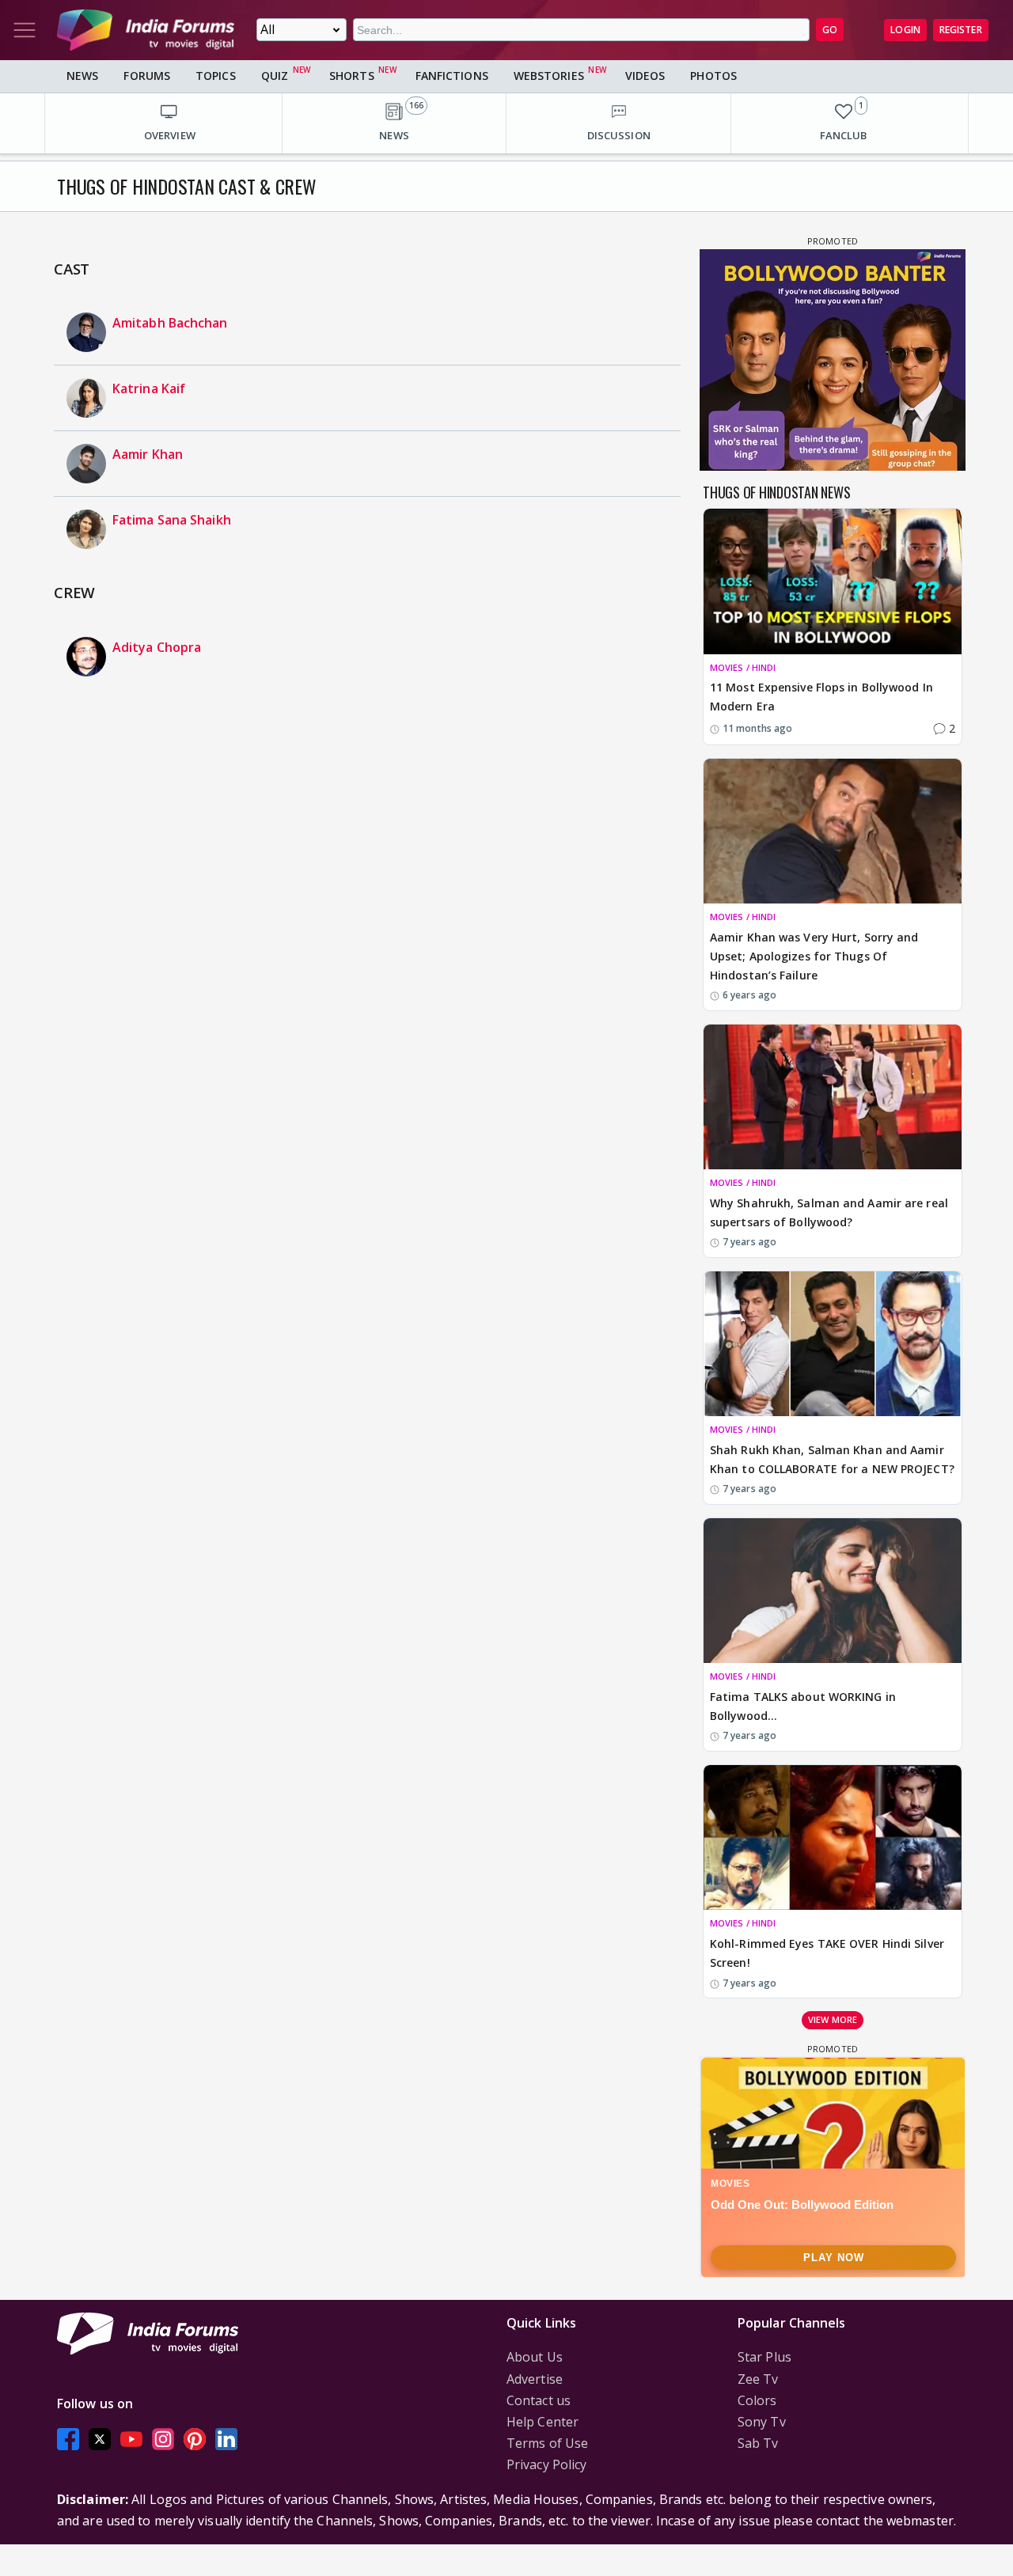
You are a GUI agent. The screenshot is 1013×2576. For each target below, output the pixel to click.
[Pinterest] (195, 2439)
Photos (713, 76)
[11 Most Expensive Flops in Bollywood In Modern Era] (833, 581)
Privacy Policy (546, 2464)
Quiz (275, 76)
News (82, 76)
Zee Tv (758, 2379)
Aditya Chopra (157, 647)
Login (905, 30)
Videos (645, 76)
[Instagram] (163, 2439)
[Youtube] (131, 2439)
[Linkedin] (226, 2439)
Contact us (539, 2400)
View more (833, 2019)
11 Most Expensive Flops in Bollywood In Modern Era (821, 697)
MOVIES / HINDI (743, 667)
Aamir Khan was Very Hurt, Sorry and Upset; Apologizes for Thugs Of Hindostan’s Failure (814, 956)
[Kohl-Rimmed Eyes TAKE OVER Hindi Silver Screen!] (833, 1837)
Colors (757, 2400)
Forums (147, 76)
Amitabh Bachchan (170, 323)
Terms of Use (547, 2443)
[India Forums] (146, 30)
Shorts (352, 76)
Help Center (543, 2422)
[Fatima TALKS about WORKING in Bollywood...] (833, 1591)
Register (961, 30)
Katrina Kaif (149, 388)
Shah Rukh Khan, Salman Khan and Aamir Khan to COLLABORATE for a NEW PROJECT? (832, 1459)
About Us (535, 2357)
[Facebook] (68, 2439)
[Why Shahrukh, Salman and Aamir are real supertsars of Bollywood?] (833, 1097)
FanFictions (452, 76)
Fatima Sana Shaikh (172, 520)
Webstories (549, 76)
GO (830, 30)
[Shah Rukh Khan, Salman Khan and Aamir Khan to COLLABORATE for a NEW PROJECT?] (833, 1344)
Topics (216, 76)
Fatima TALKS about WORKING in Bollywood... (803, 1706)
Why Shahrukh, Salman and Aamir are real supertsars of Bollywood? (829, 1212)
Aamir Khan (148, 454)
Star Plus (764, 2357)
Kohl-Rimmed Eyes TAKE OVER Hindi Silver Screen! (827, 1953)
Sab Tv (758, 2443)
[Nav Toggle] (25, 30)
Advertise (535, 2379)
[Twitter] (100, 2439)
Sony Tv (762, 2422)
